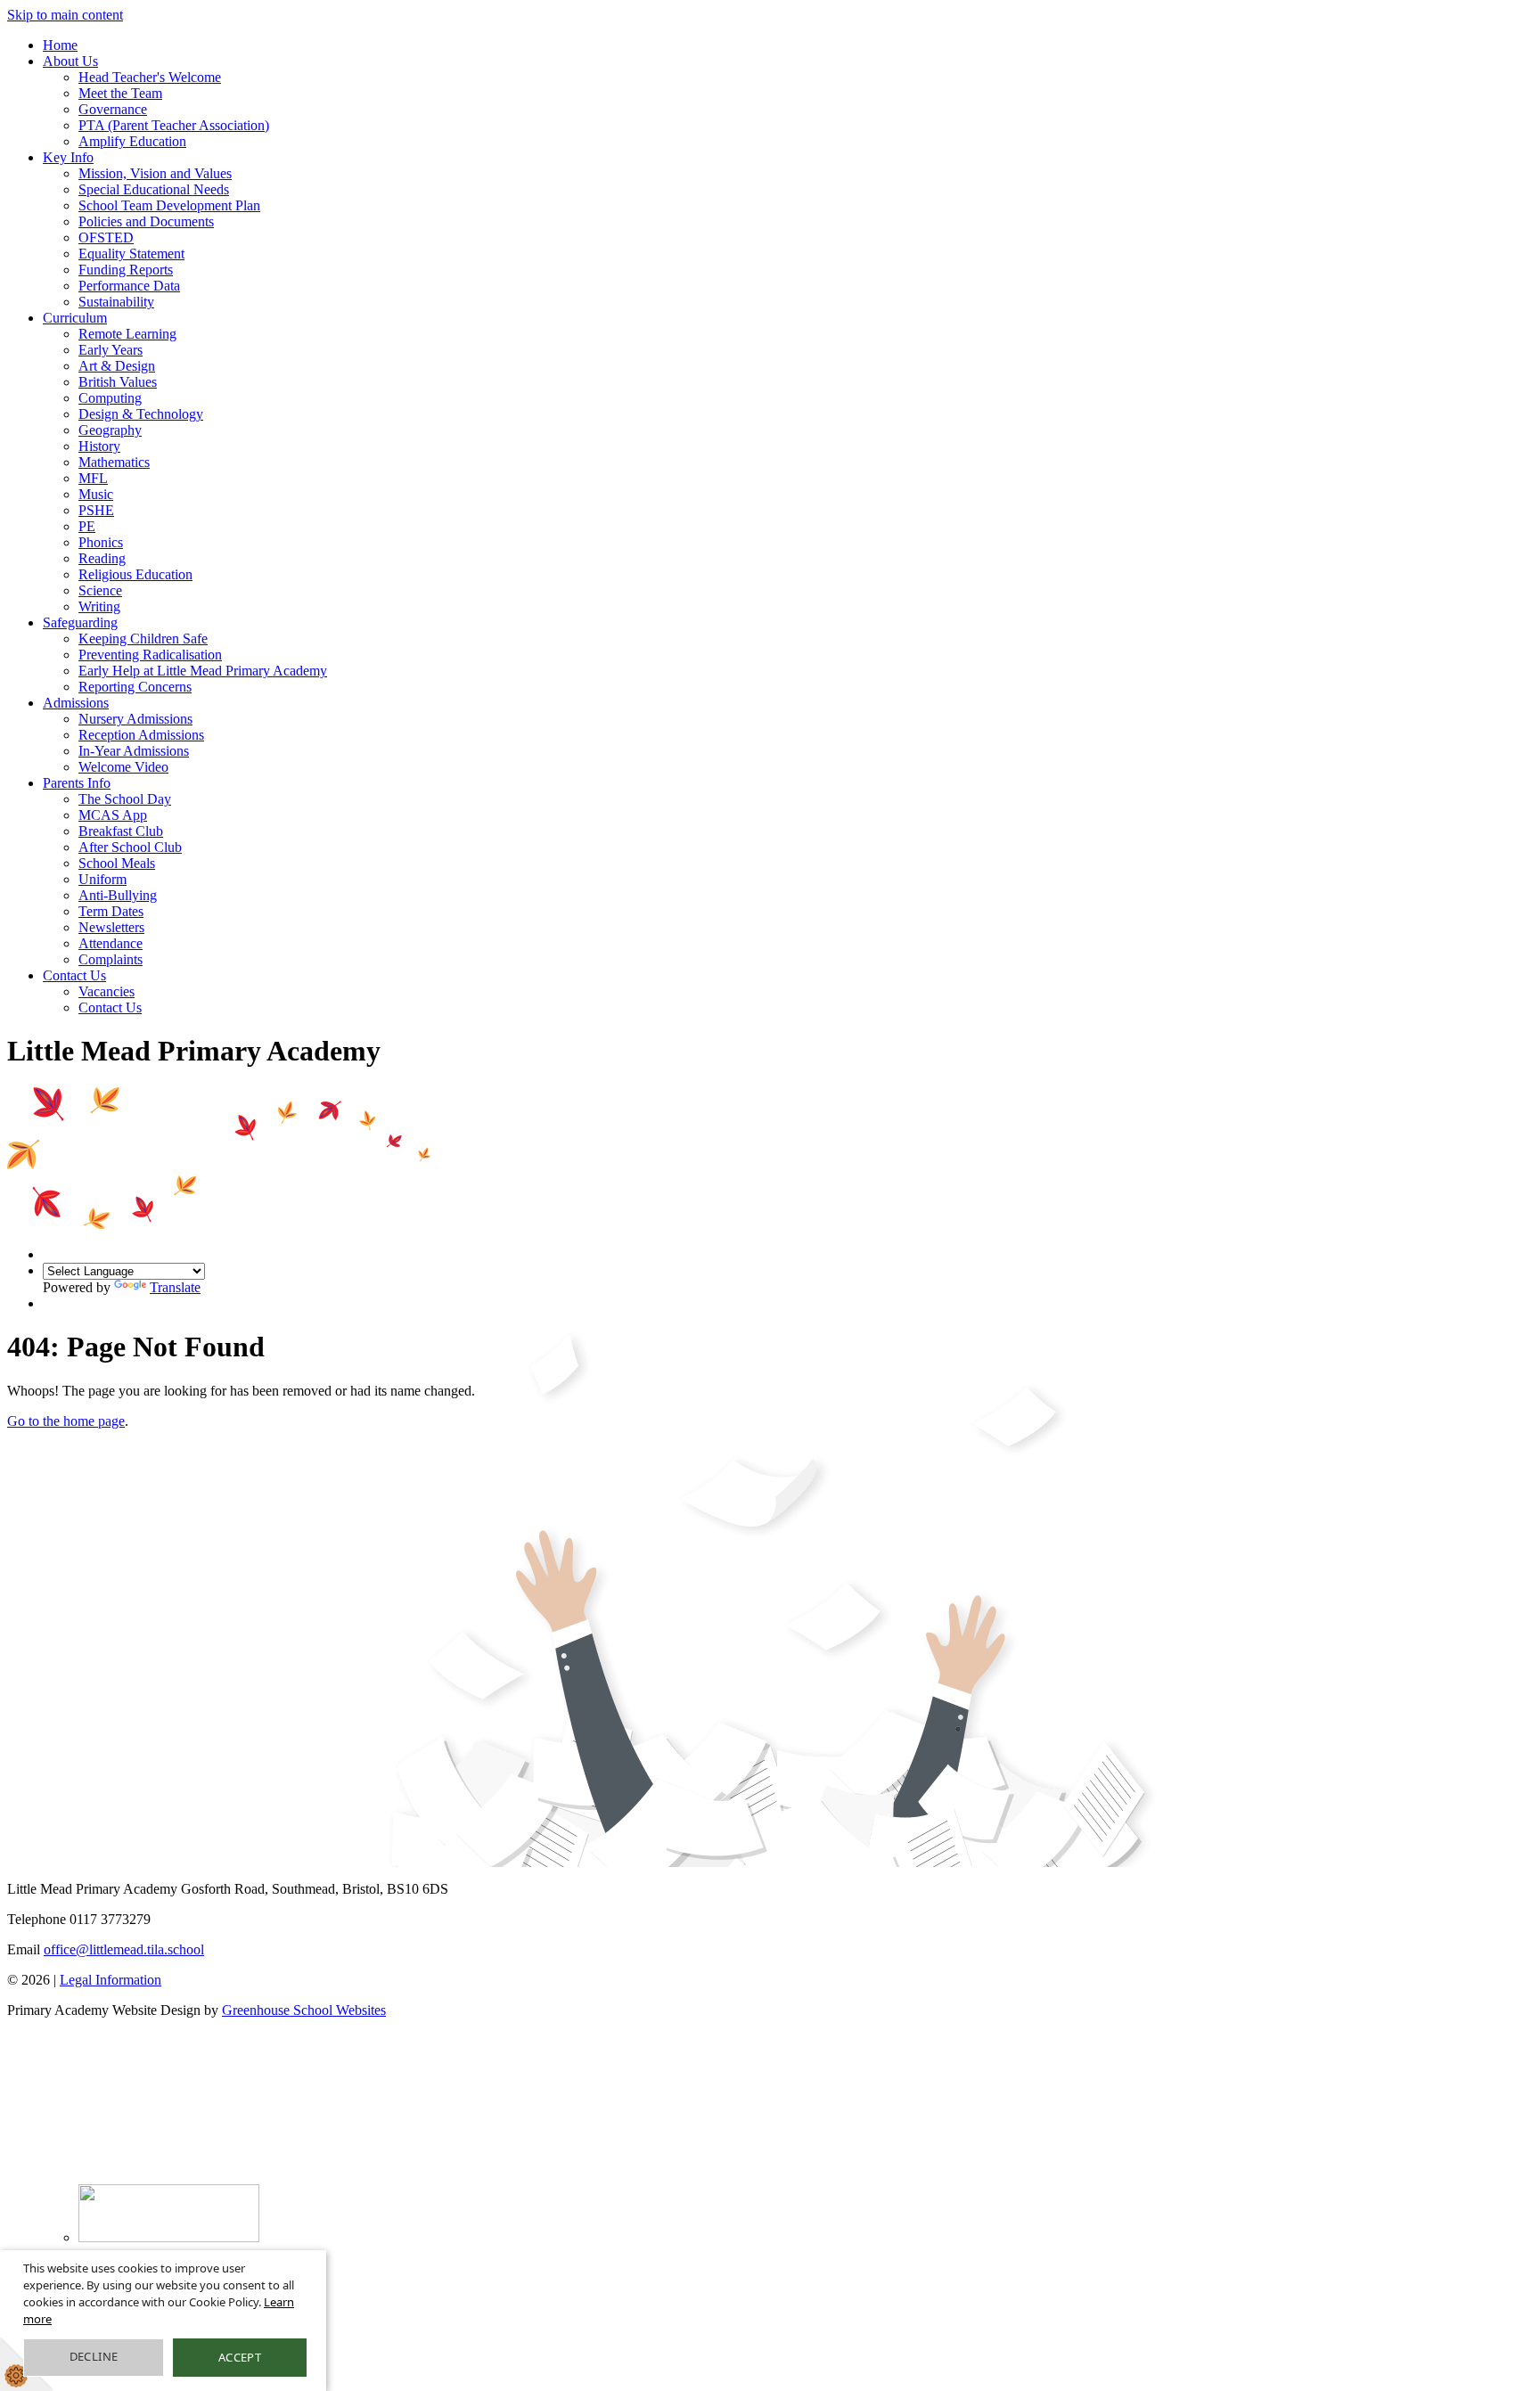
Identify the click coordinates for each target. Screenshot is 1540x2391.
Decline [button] (94, 2356)
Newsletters (111, 927)
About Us (70, 61)
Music (96, 494)
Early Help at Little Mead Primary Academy (203, 671)
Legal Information (111, 1980)
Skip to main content (65, 15)
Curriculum (75, 318)
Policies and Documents (146, 221)
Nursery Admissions (135, 719)
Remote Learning (127, 334)
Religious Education (135, 574)
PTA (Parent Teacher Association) (174, 125)
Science (100, 590)
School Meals (117, 863)
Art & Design (117, 366)
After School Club (130, 847)
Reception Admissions (141, 735)
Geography (110, 430)
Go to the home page (66, 1421)
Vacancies (106, 991)
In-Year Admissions (134, 751)
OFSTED (106, 237)
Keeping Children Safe (143, 639)
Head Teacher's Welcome (150, 77)
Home (60, 45)
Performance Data (129, 286)
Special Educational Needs (154, 189)
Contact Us (74, 975)
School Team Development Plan (169, 205)
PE (87, 526)
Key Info (68, 157)
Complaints (111, 959)
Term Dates (111, 911)
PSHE (96, 510)
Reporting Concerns (135, 687)
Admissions (76, 703)
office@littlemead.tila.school (124, 1949)
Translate (175, 1287)
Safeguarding (80, 622)
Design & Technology (141, 414)
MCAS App (113, 815)
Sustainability (116, 302)
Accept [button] (240, 2357)
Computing (110, 398)
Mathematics (114, 462)
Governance (113, 109)
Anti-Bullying (118, 895)
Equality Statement (131, 254)
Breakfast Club (121, 831)
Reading (102, 558)
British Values (118, 382)
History (99, 446)
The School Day (125, 799)
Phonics (101, 542)
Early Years (111, 350)
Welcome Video (123, 767)
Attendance (111, 943)
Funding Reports (126, 270)
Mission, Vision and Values (155, 173)
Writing (99, 606)
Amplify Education (132, 141)
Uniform (102, 879)
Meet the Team (120, 93)
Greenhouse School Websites (304, 2010)
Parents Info (77, 783)
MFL (93, 478)
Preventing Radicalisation (150, 655)
